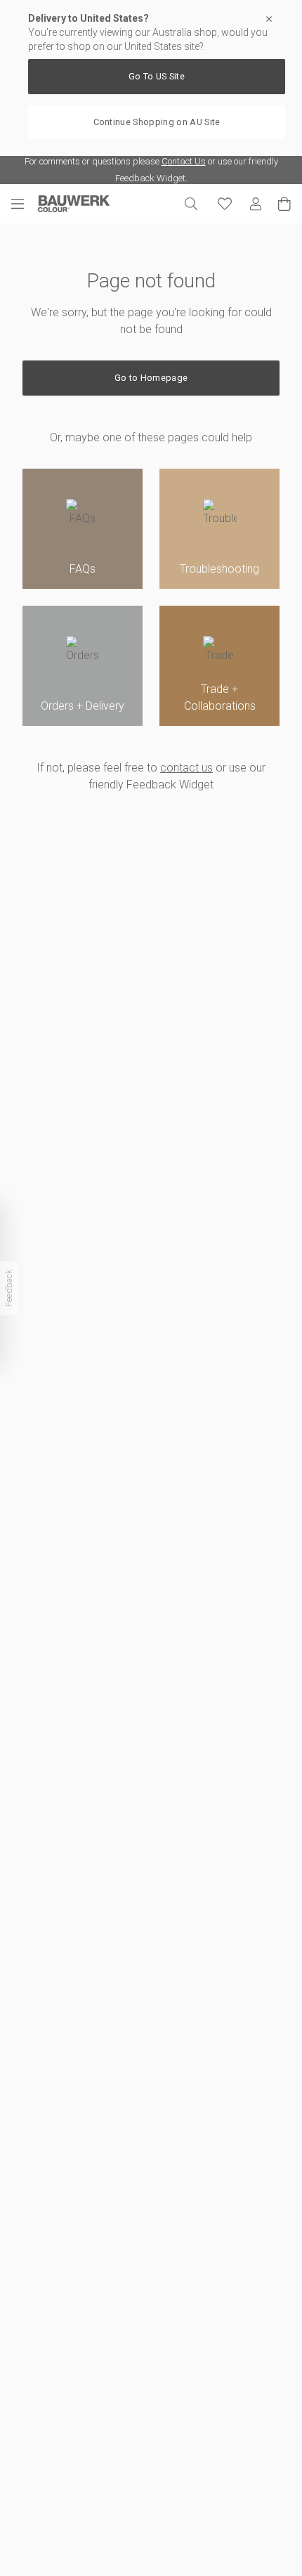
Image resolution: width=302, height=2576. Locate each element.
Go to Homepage (151, 378)
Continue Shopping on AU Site (157, 122)
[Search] (191, 204)
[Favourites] (225, 204)
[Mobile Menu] (25, 204)
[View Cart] (284, 204)
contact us (186, 768)
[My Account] (256, 204)
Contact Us (184, 161)
